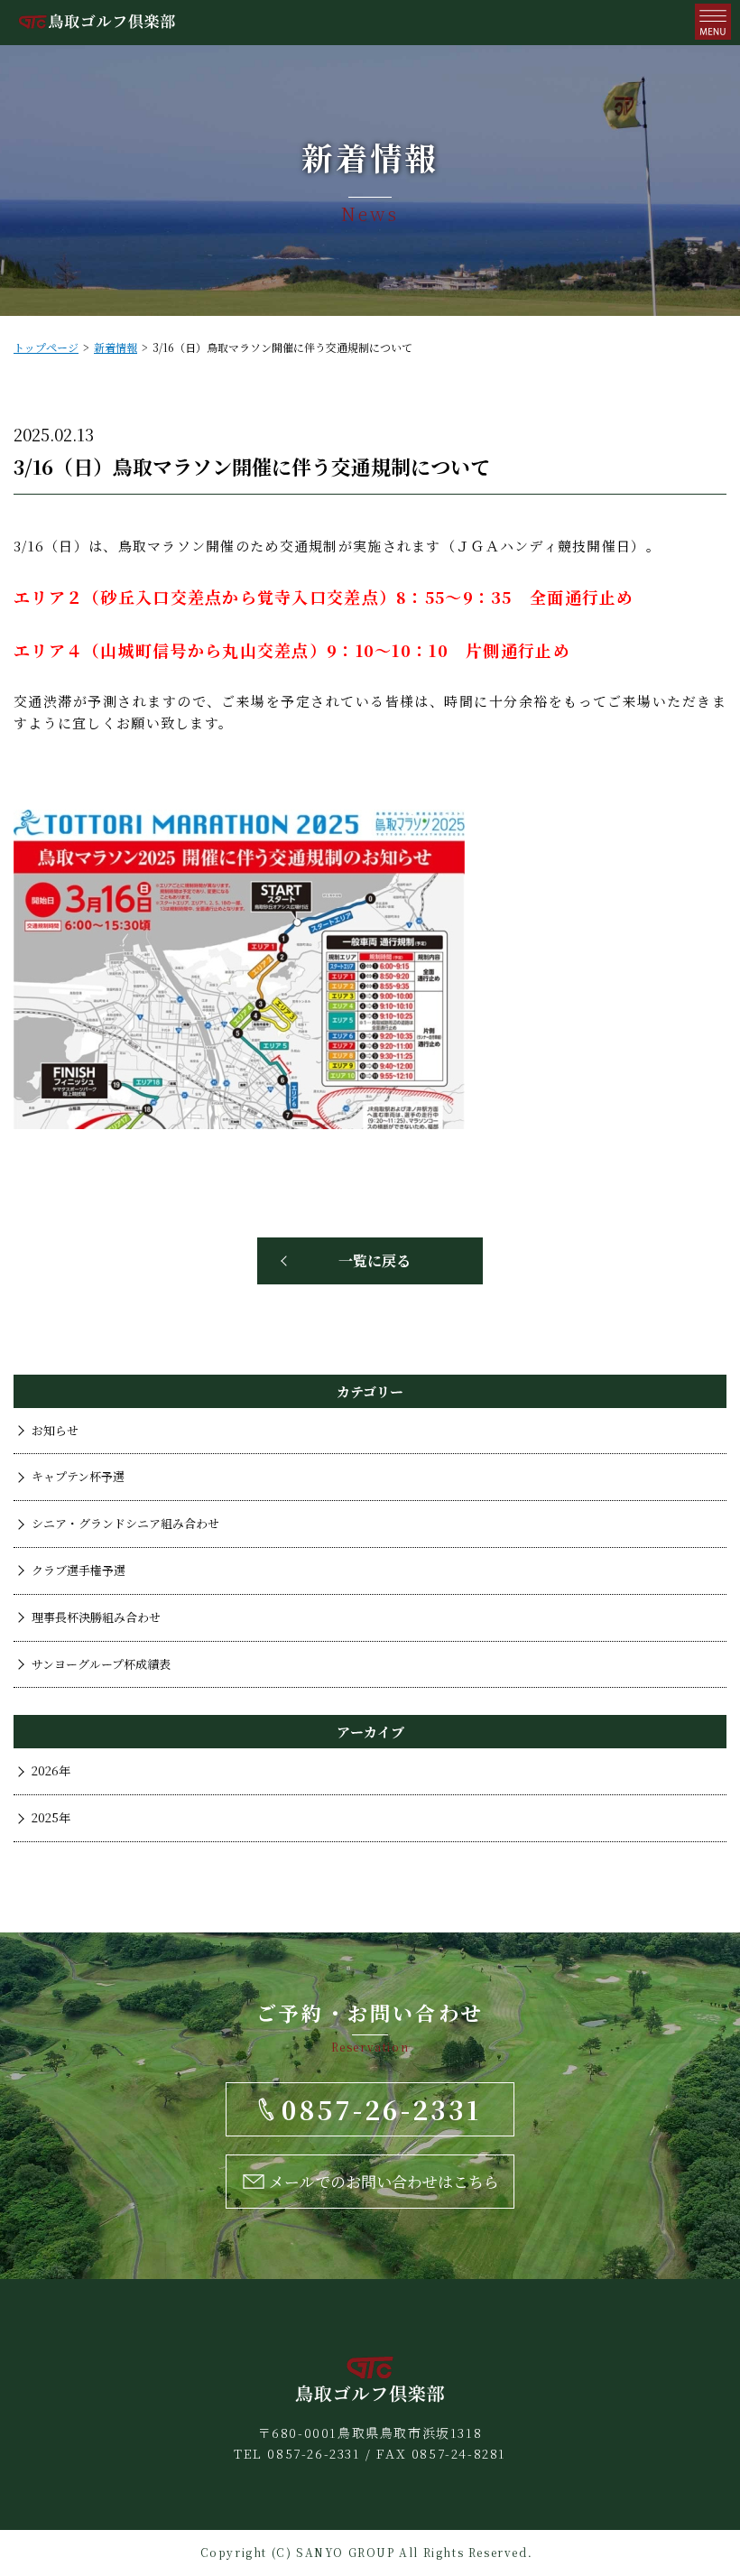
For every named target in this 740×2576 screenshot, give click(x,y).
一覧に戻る (375, 1260)
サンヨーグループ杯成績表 (101, 1664)
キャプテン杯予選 (78, 1476)
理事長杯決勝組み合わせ (96, 1617)
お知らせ (55, 1430)
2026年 (51, 1770)
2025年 (51, 1817)
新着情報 (116, 347)
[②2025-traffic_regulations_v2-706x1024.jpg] (239, 1123)
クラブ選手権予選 (79, 1570)
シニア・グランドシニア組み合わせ (125, 1523)
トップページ (46, 347)
